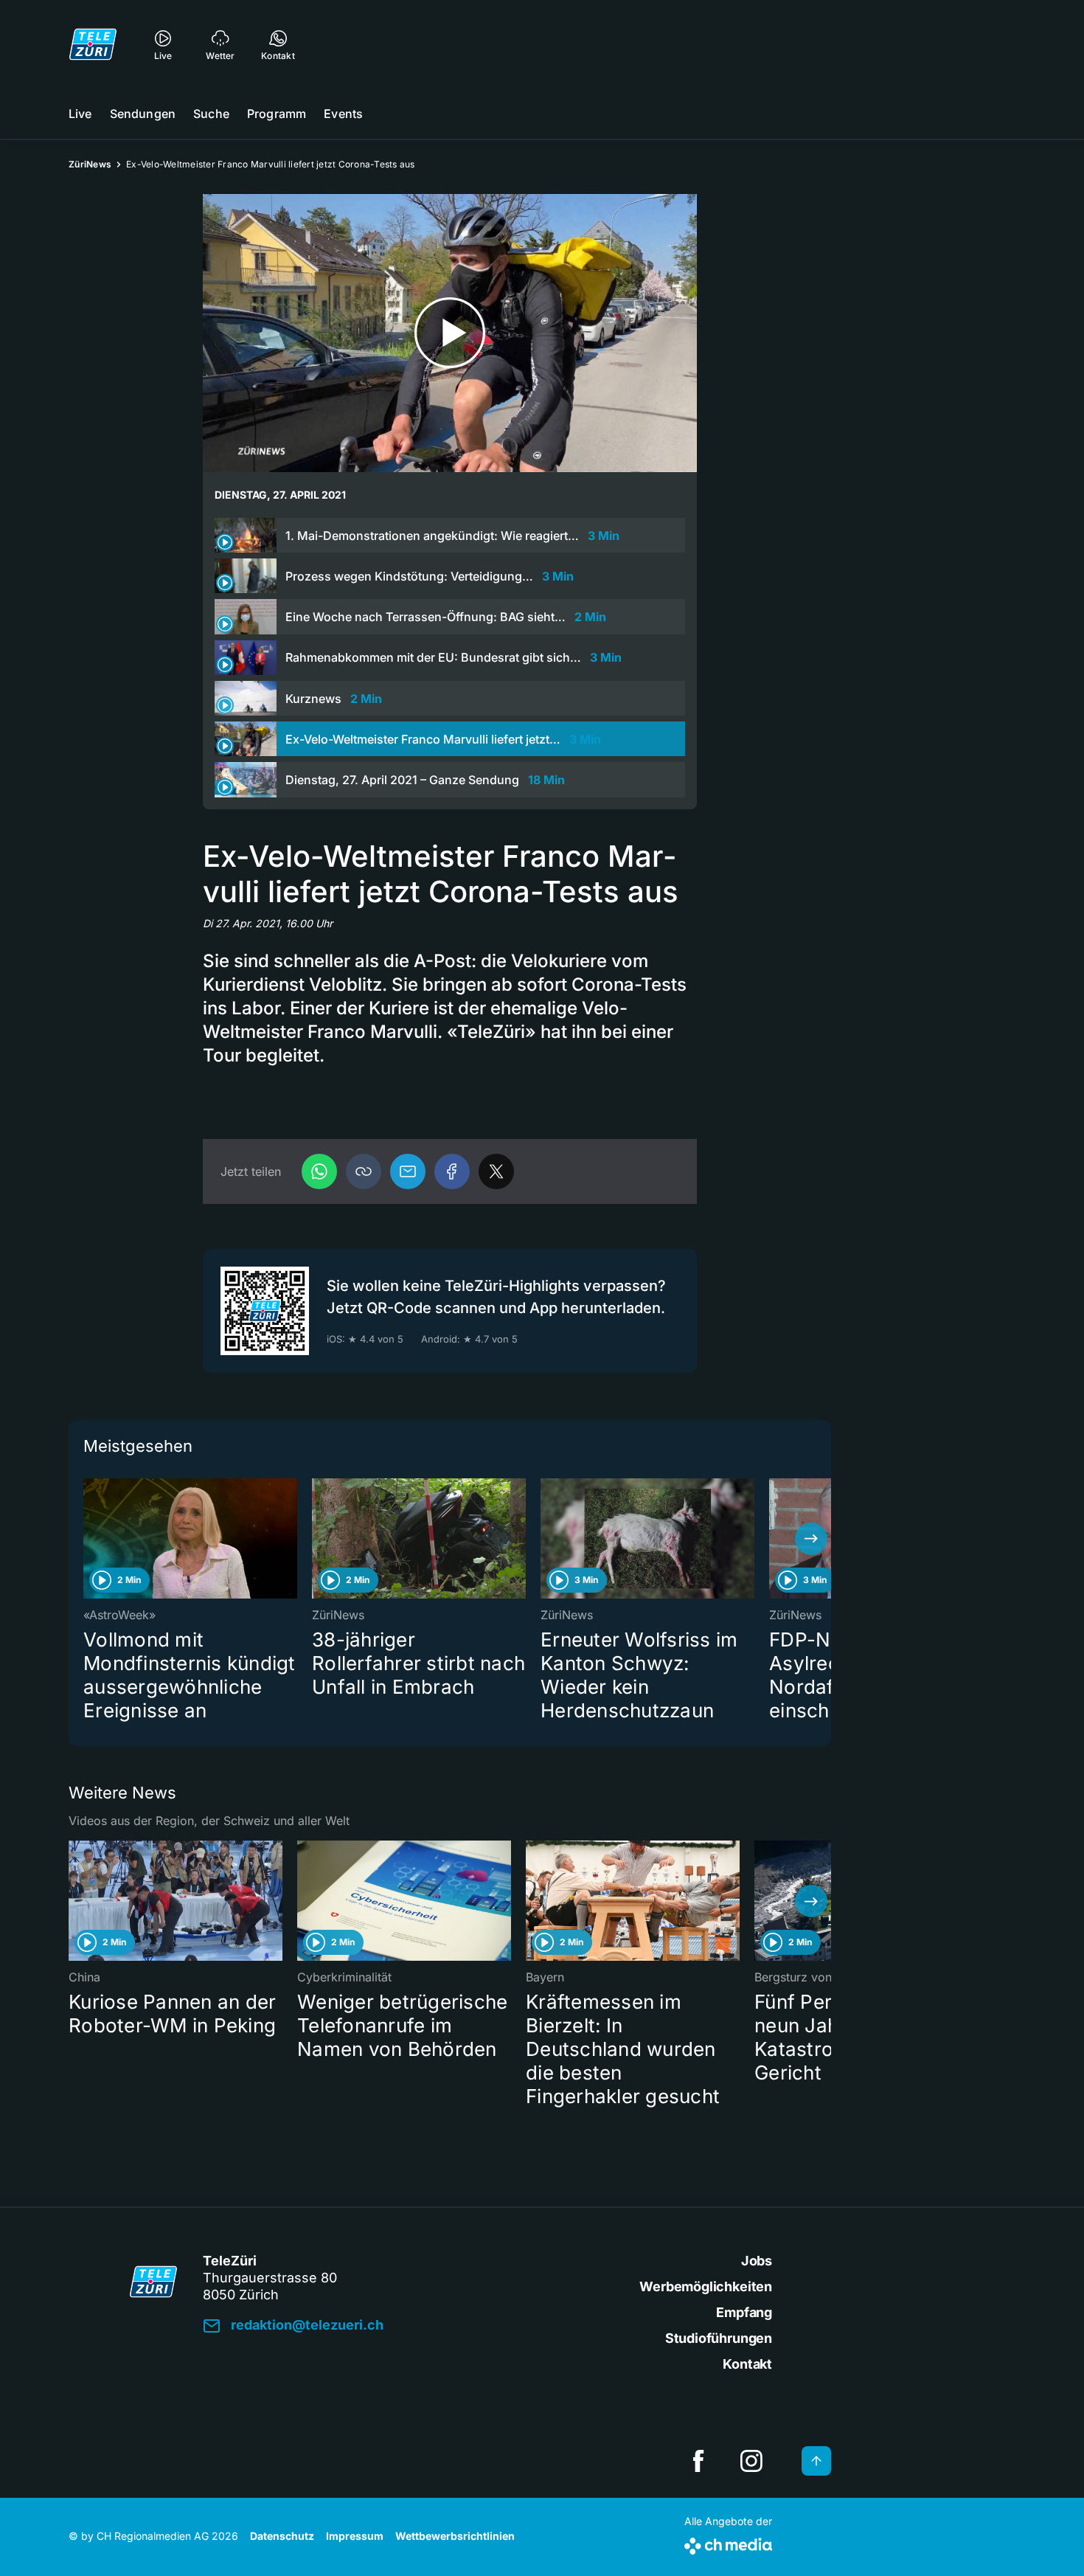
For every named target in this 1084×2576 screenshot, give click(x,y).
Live (80, 114)
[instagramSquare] (751, 2461)
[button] (364, 1171)
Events (343, 114)
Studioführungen (719, 2338)
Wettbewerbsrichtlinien (455, 2536)
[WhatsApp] (319, 1171)
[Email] (408, 1171)
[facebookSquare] (698, 2461)
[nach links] (88, 1539)
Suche (211, 114)
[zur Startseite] (93, 44)
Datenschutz (282, 2536)
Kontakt (747, 2364)
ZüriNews (90, 164)
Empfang (744, 2312)
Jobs (757, 2261)
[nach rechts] (811, 1539)
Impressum (355, 2536)
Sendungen (143, 114)
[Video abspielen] (450, 333)
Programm (277, 114)
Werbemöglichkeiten (706, 2286)
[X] (496, 1171)
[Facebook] (452, 1171)
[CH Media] (728, 2543)
